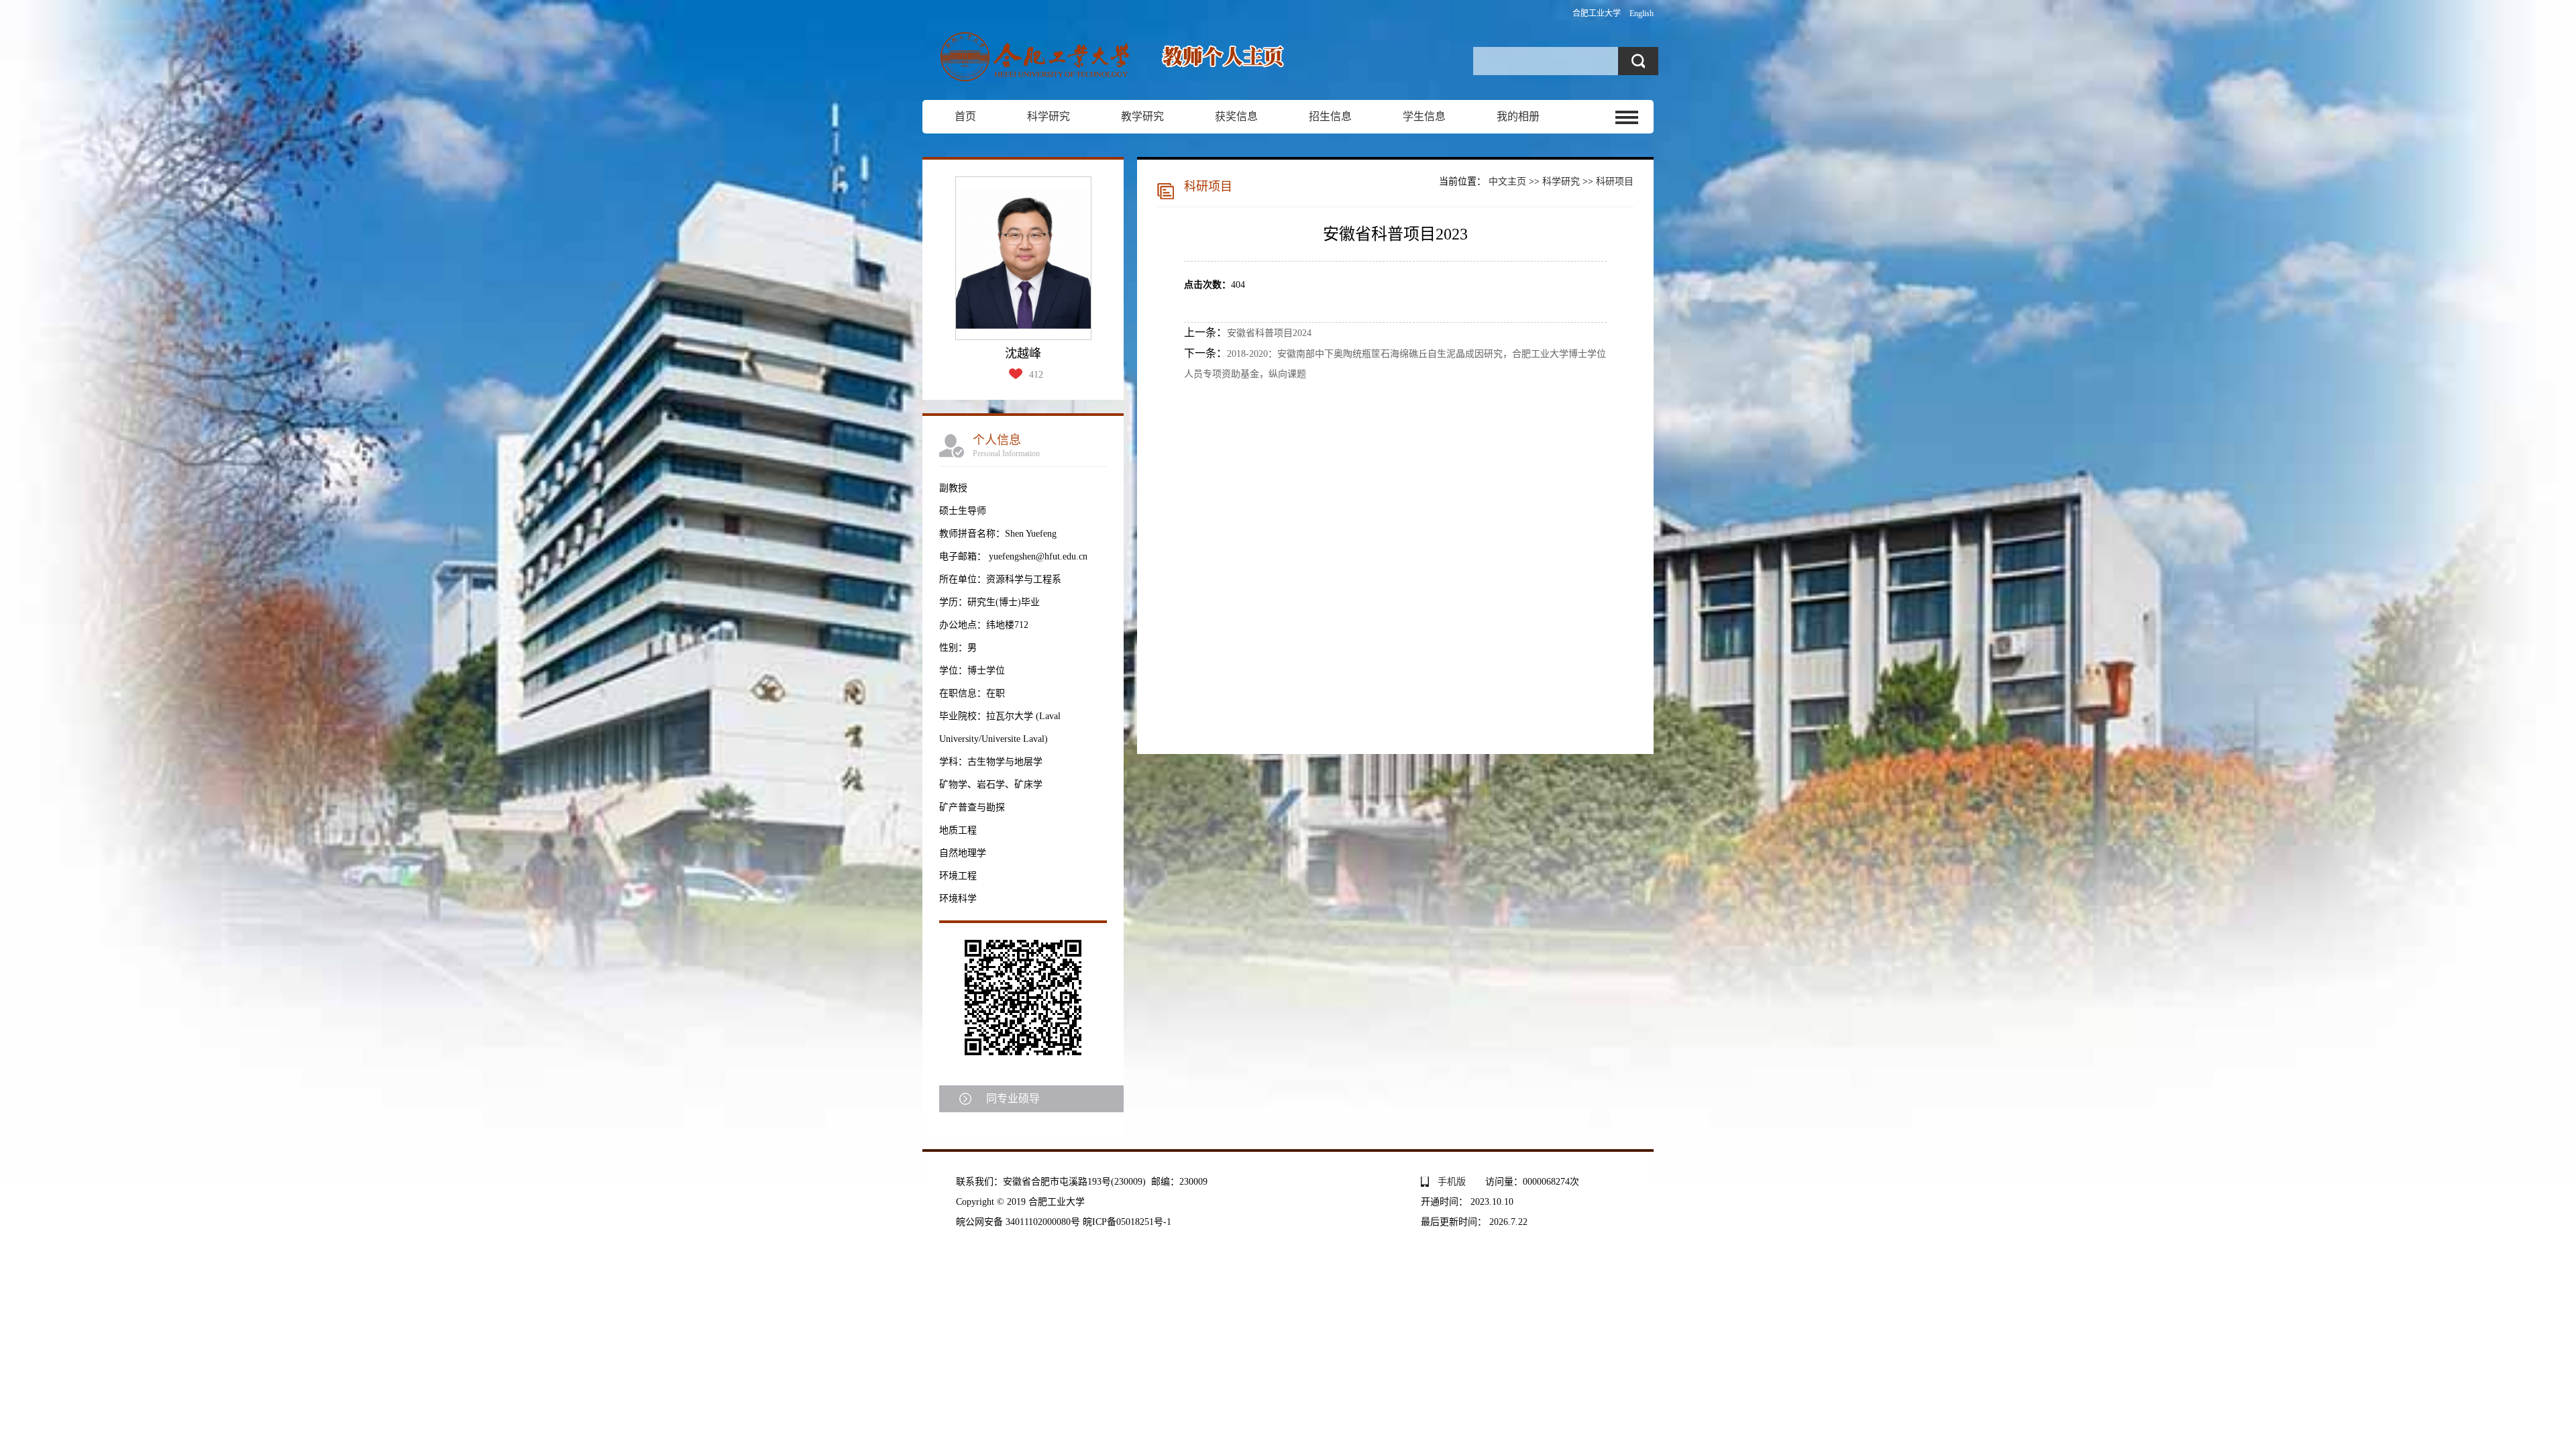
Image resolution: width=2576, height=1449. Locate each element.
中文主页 (1507, 181)
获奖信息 (1236, 116)
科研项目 (1615, 181)
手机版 (1452, 1182)
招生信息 (1330, 116)
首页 (965, 116)
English (1642, 13)
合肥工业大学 (1597, 13)
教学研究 (1142, 116)
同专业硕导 (1013, 1098)
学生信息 (1424, 116)
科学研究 (1049, 116)
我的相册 (1518, 116)
